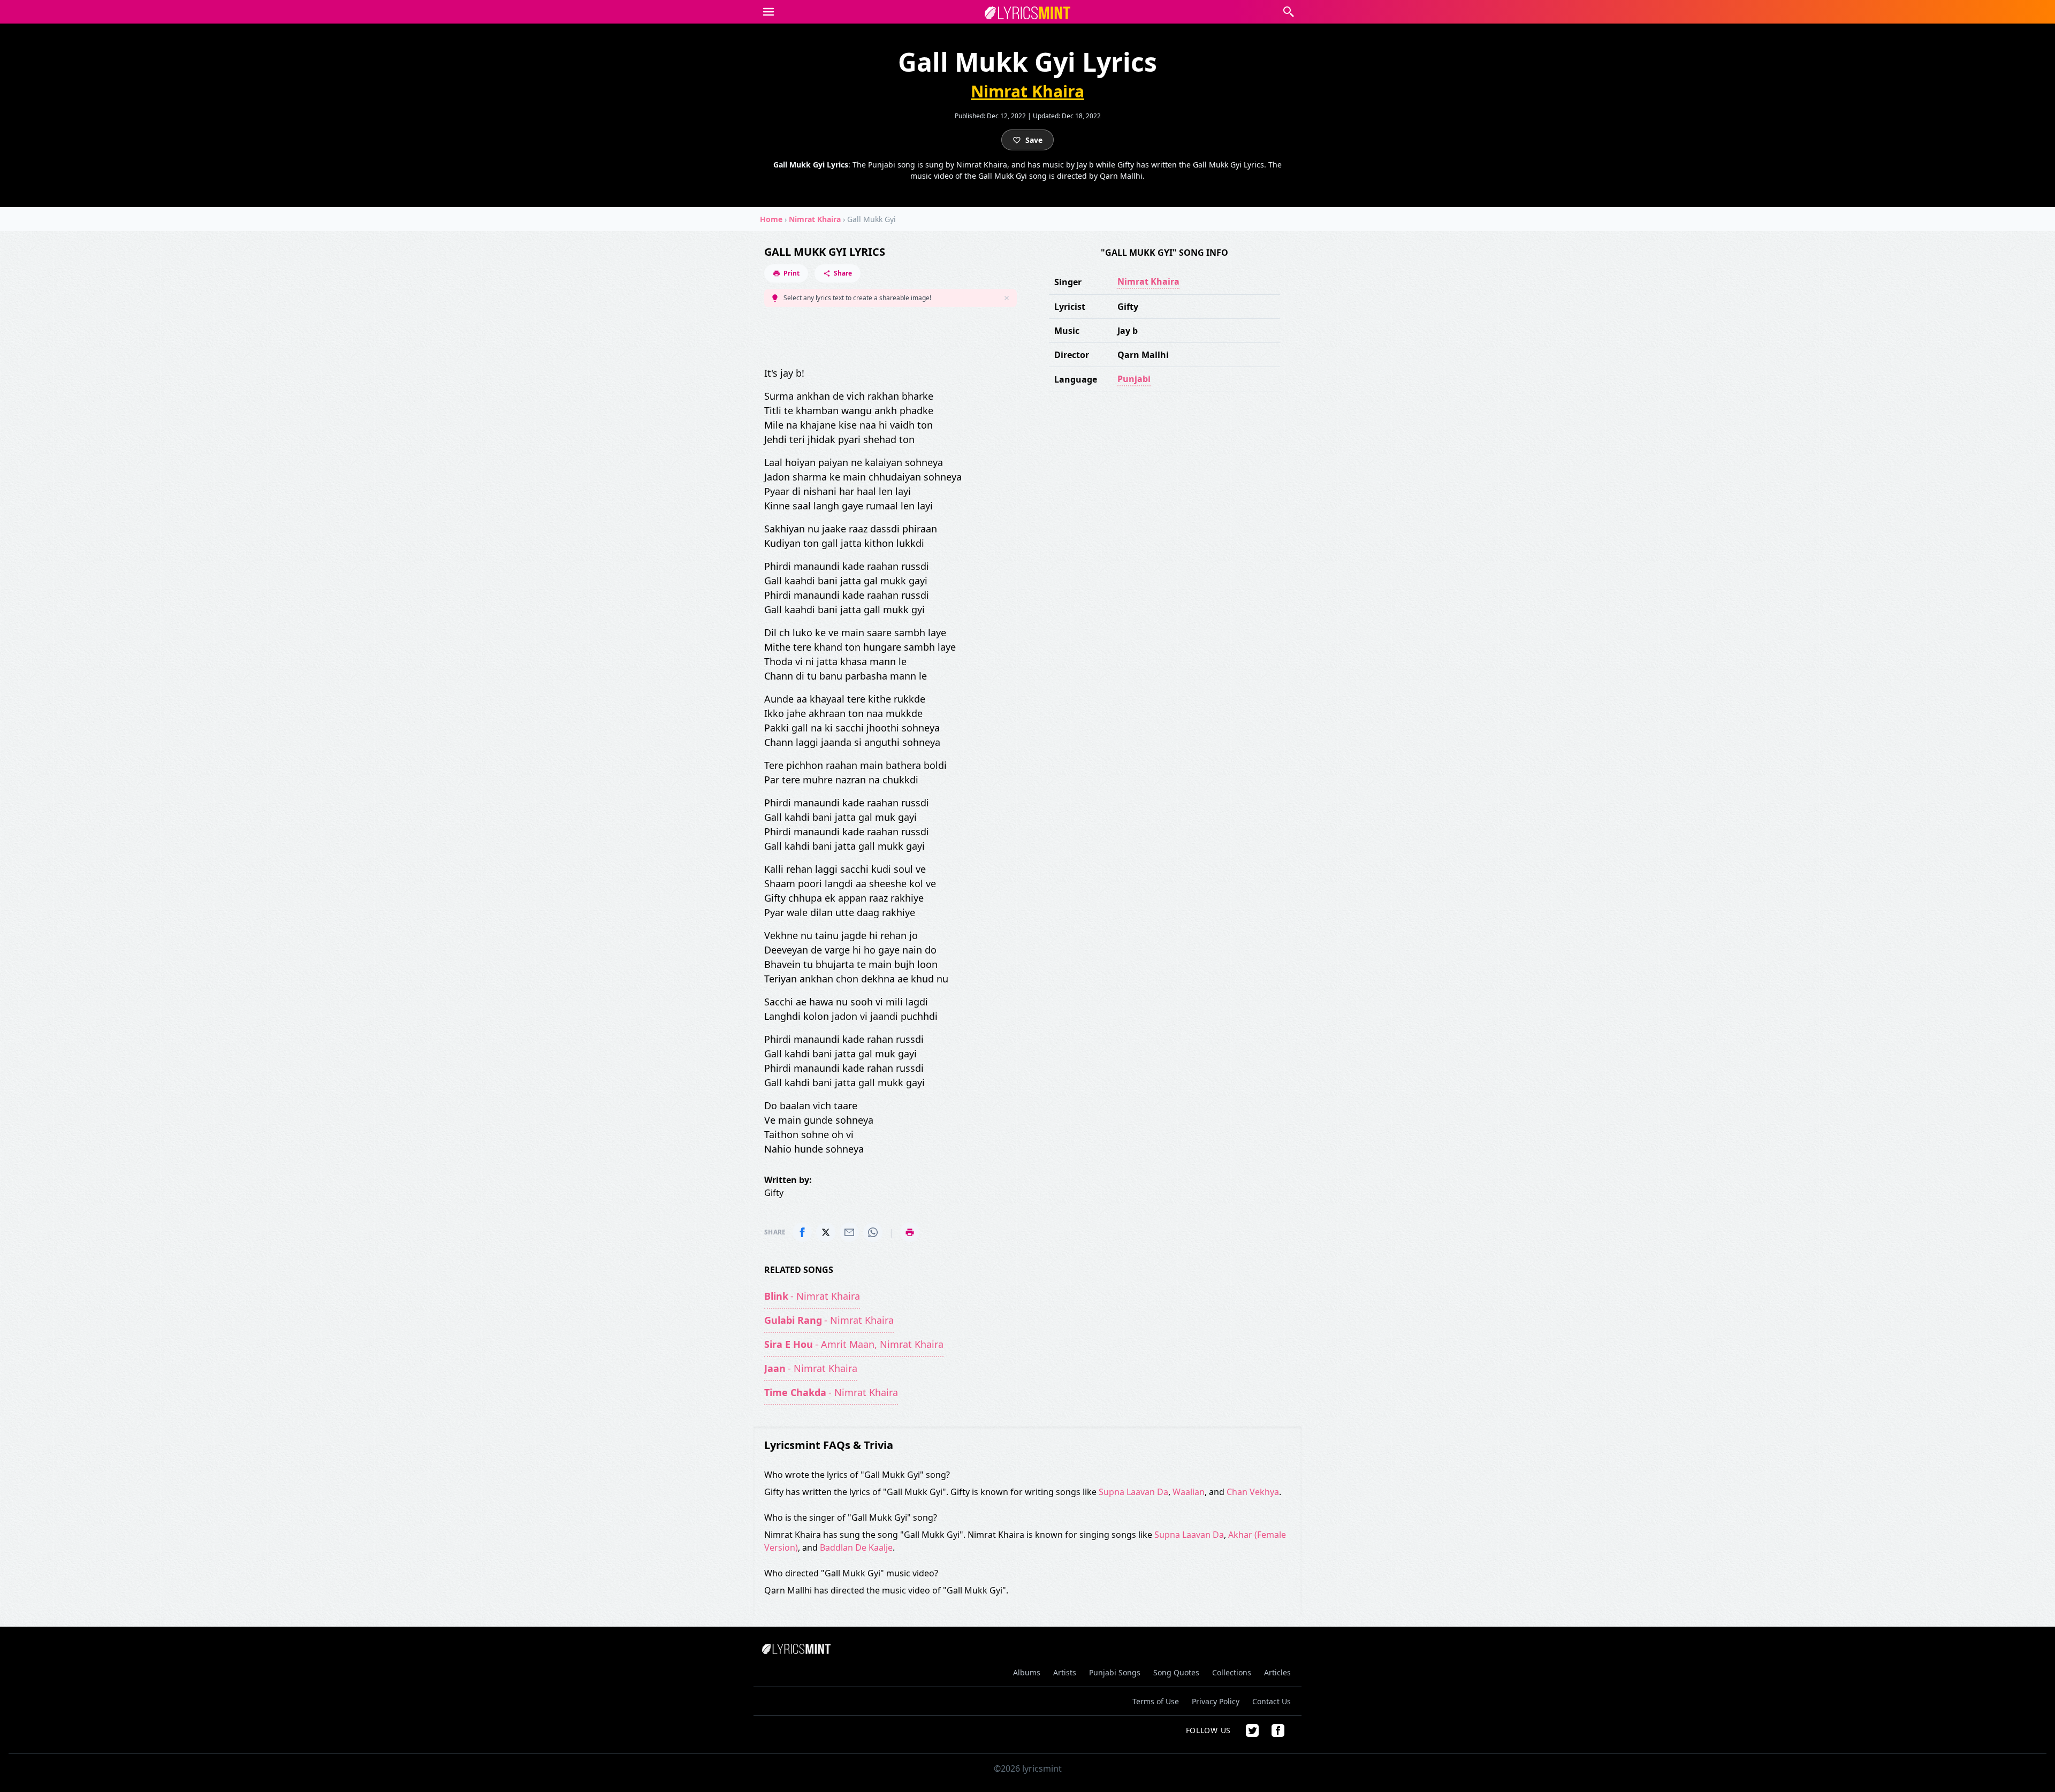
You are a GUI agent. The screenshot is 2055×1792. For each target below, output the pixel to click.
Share (843, 273)
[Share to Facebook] (802, 1232)
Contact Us (1272, 1701)
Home (771, 219)
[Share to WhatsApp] (873, 1232)
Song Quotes (1176, 1672)
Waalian (1189, 1492)
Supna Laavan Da (1133, 1492)
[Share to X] (826, 1232)
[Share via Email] (849, 1232)
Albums (1027, 1672)
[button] (768, 12)
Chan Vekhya (1253, 1492)
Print (791, 273)
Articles (1277, 1672)
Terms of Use (1156, 1701)
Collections (1232, 1672)
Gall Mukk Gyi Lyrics (825, 252)
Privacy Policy (1216, 1701)
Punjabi (1134, 379)
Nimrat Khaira (1027, 91)
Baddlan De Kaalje (856, 1547)
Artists (1065, 1672)
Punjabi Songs (1115, 1672)
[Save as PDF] (910, 1232)
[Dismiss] (1007, 298)
